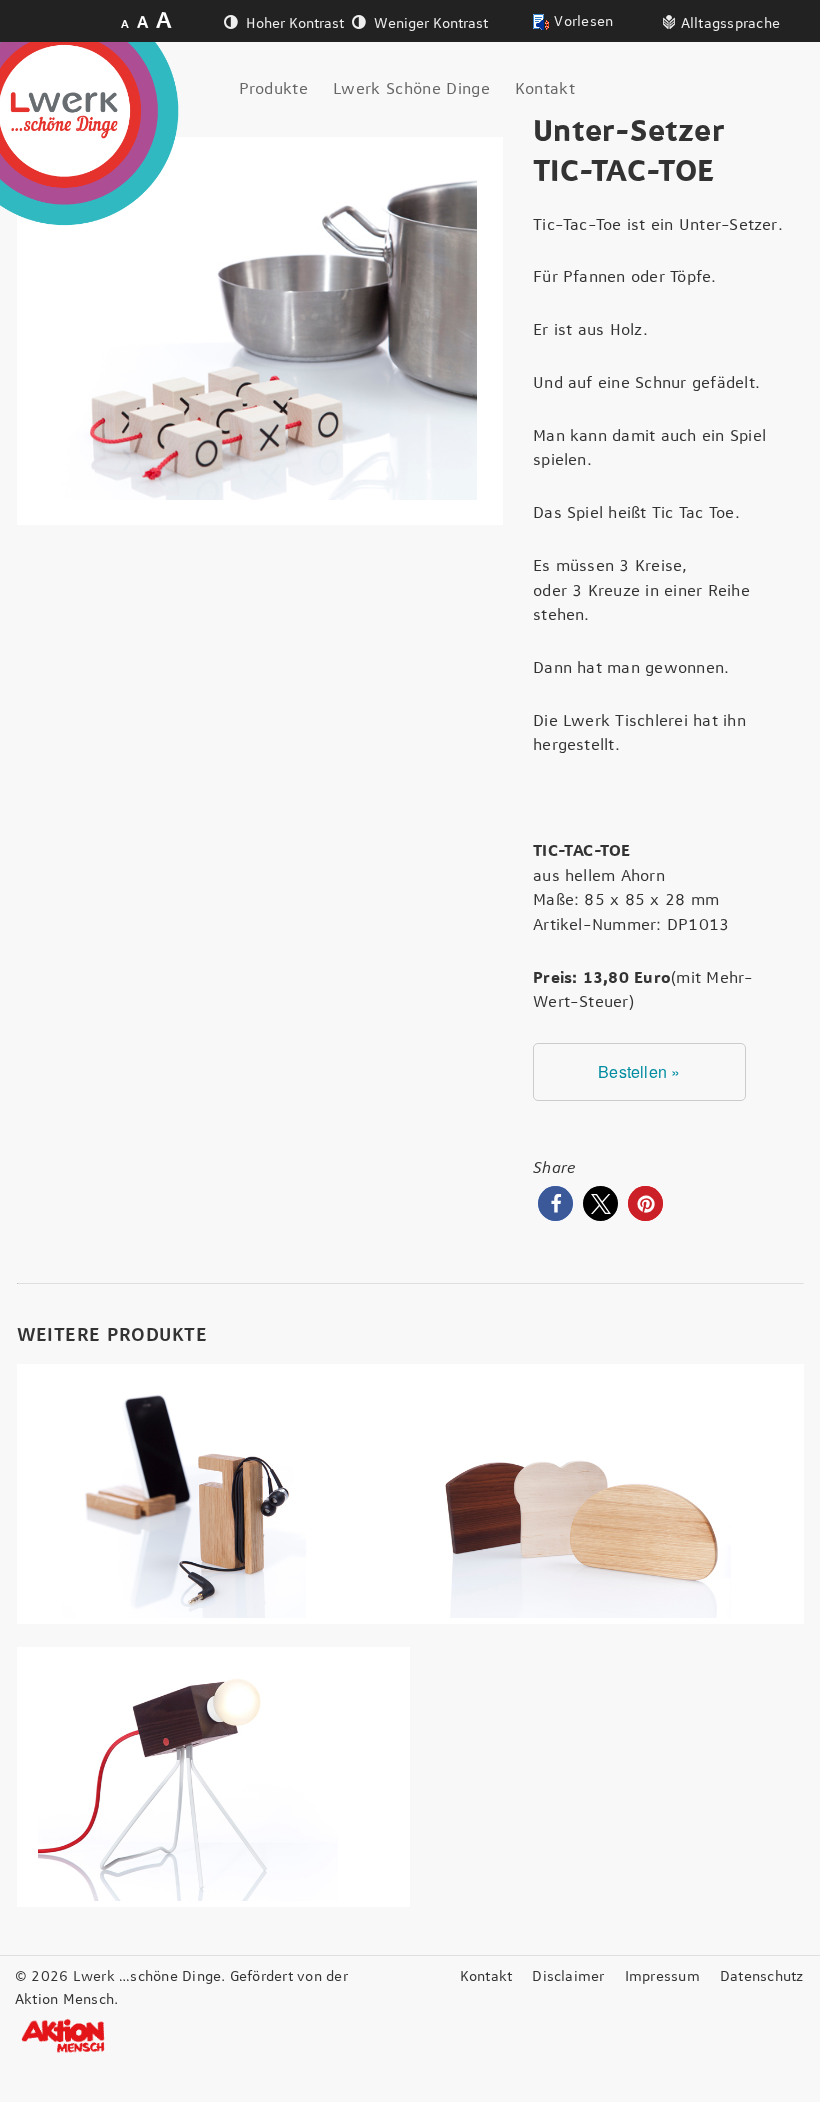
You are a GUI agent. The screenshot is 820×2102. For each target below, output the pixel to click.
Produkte (274, 89)
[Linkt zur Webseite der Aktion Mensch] (65, 2036)
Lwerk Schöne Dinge (411, 89)
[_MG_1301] (260, 331)
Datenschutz (762, 1977)
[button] (555, 1203)
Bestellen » (639, 1071)
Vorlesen (583, 22)
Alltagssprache (730, 24)
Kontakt (545, 89)
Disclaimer (568, 1977)
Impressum (662, 1977)
